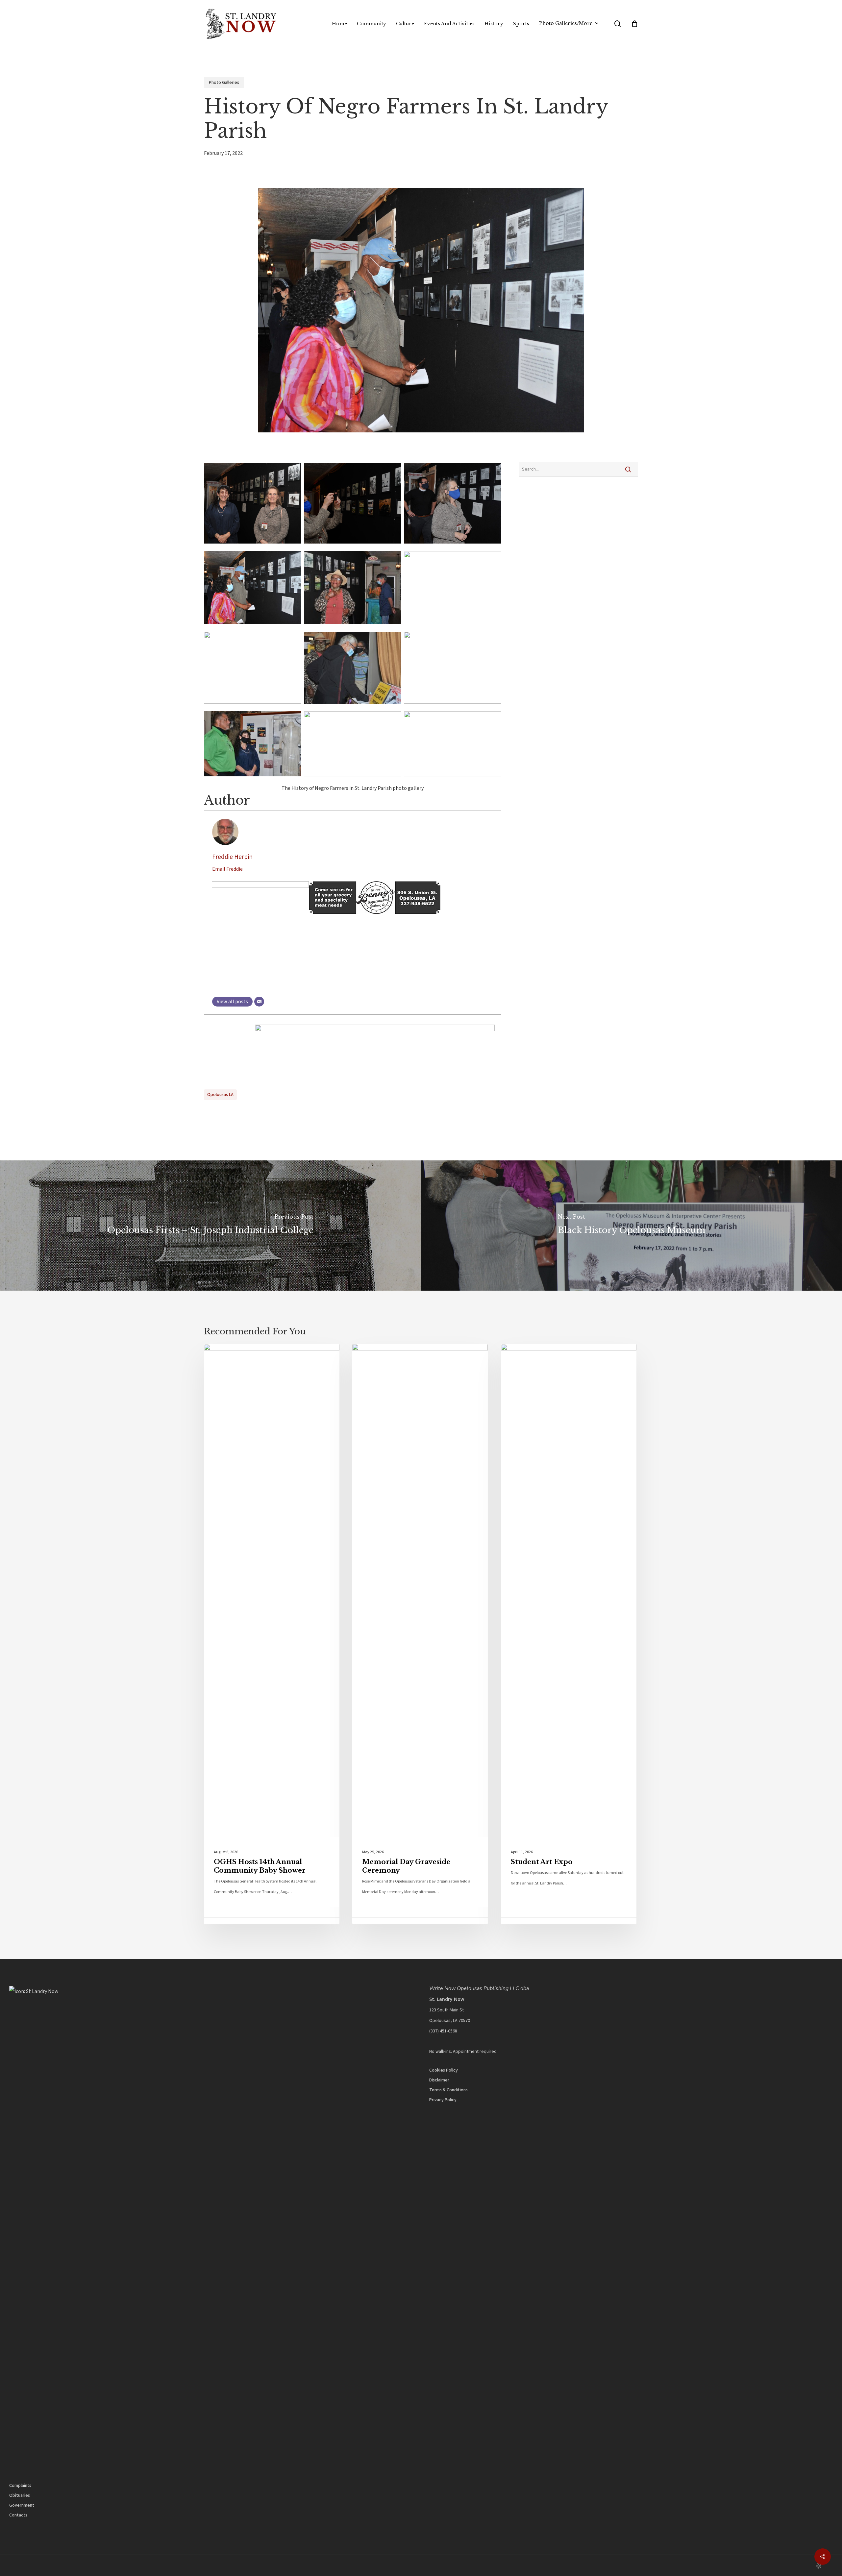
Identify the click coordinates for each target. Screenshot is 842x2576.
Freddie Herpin (232, 857)
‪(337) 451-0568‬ (443, 2031)
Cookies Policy (444, 2070)
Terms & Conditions (448, 2090)
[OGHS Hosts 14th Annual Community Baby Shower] (272, 1634)
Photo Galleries (224, 83)
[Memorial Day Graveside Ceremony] (420, 1634)
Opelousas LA (220, 1095)
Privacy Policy (443, 2100)
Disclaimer (439, 2080)
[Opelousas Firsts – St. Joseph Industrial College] (210, 1226)
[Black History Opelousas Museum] (631, 1226)
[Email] (259, 1002)
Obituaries (20, 2495)
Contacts (18, 2515)
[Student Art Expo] (569, 1634)
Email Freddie (227, 869)
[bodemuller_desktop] (260, 1030)
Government (22, 2505)
